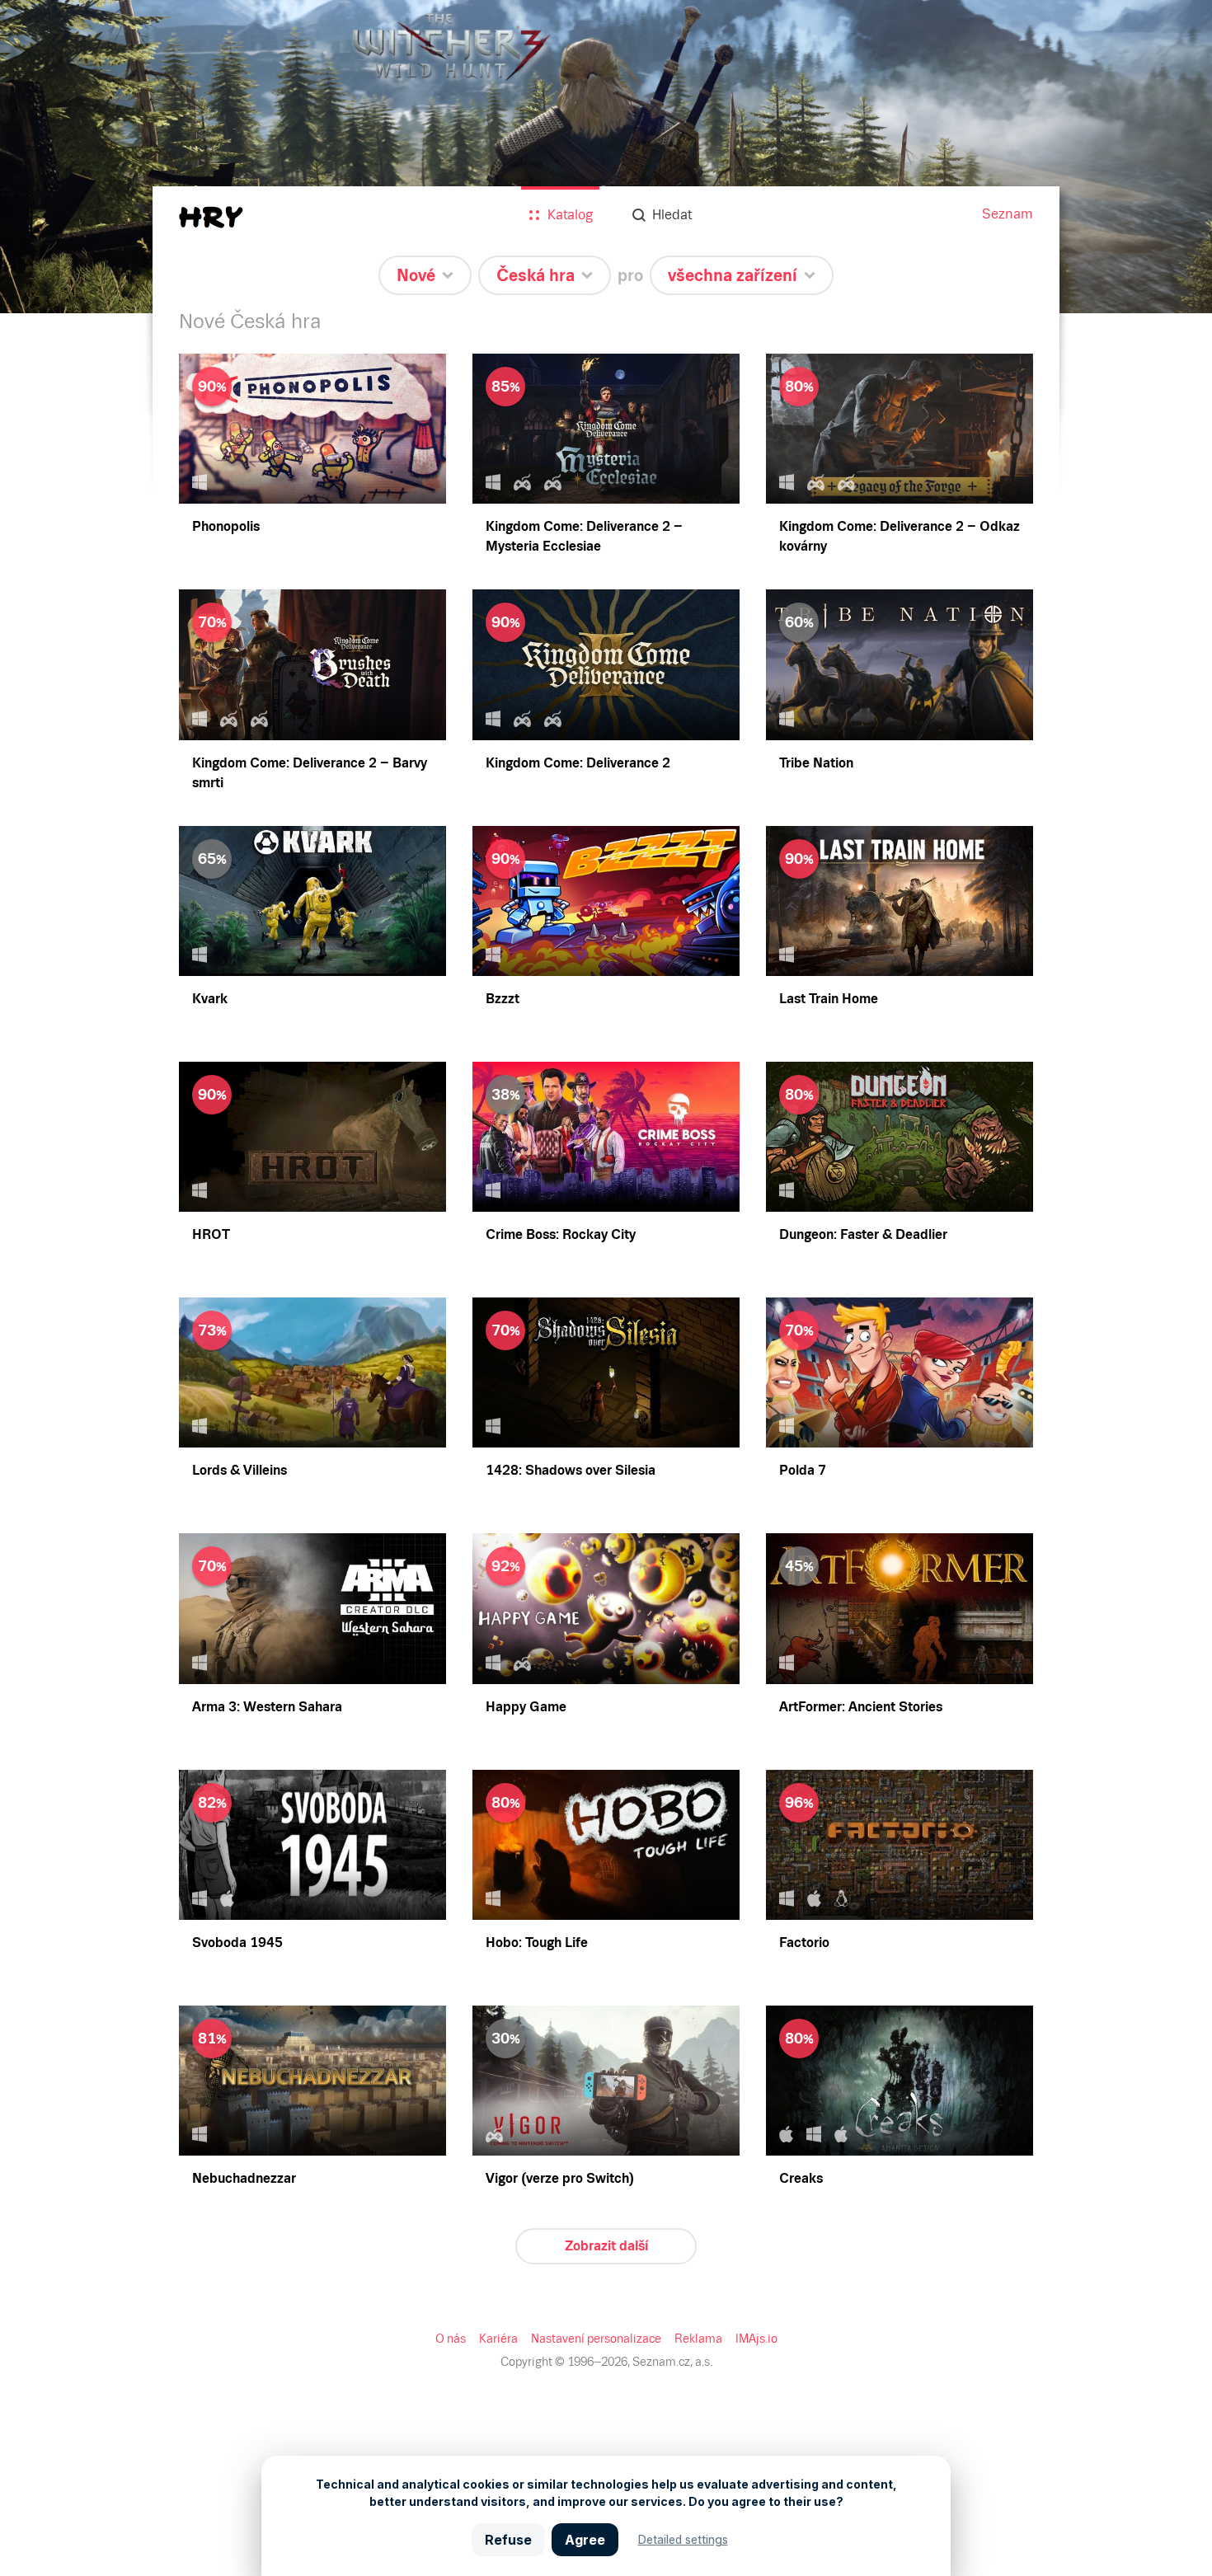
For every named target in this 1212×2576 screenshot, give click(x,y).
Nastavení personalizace (596, 2339)
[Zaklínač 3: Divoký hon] (606, 157)
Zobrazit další (606, 2246)
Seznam (1008, 214)
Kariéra (498, 2339)
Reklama (698, 2339)
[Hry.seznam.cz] (211, 217)
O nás (451, 2339)
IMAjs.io (756, 2339)
